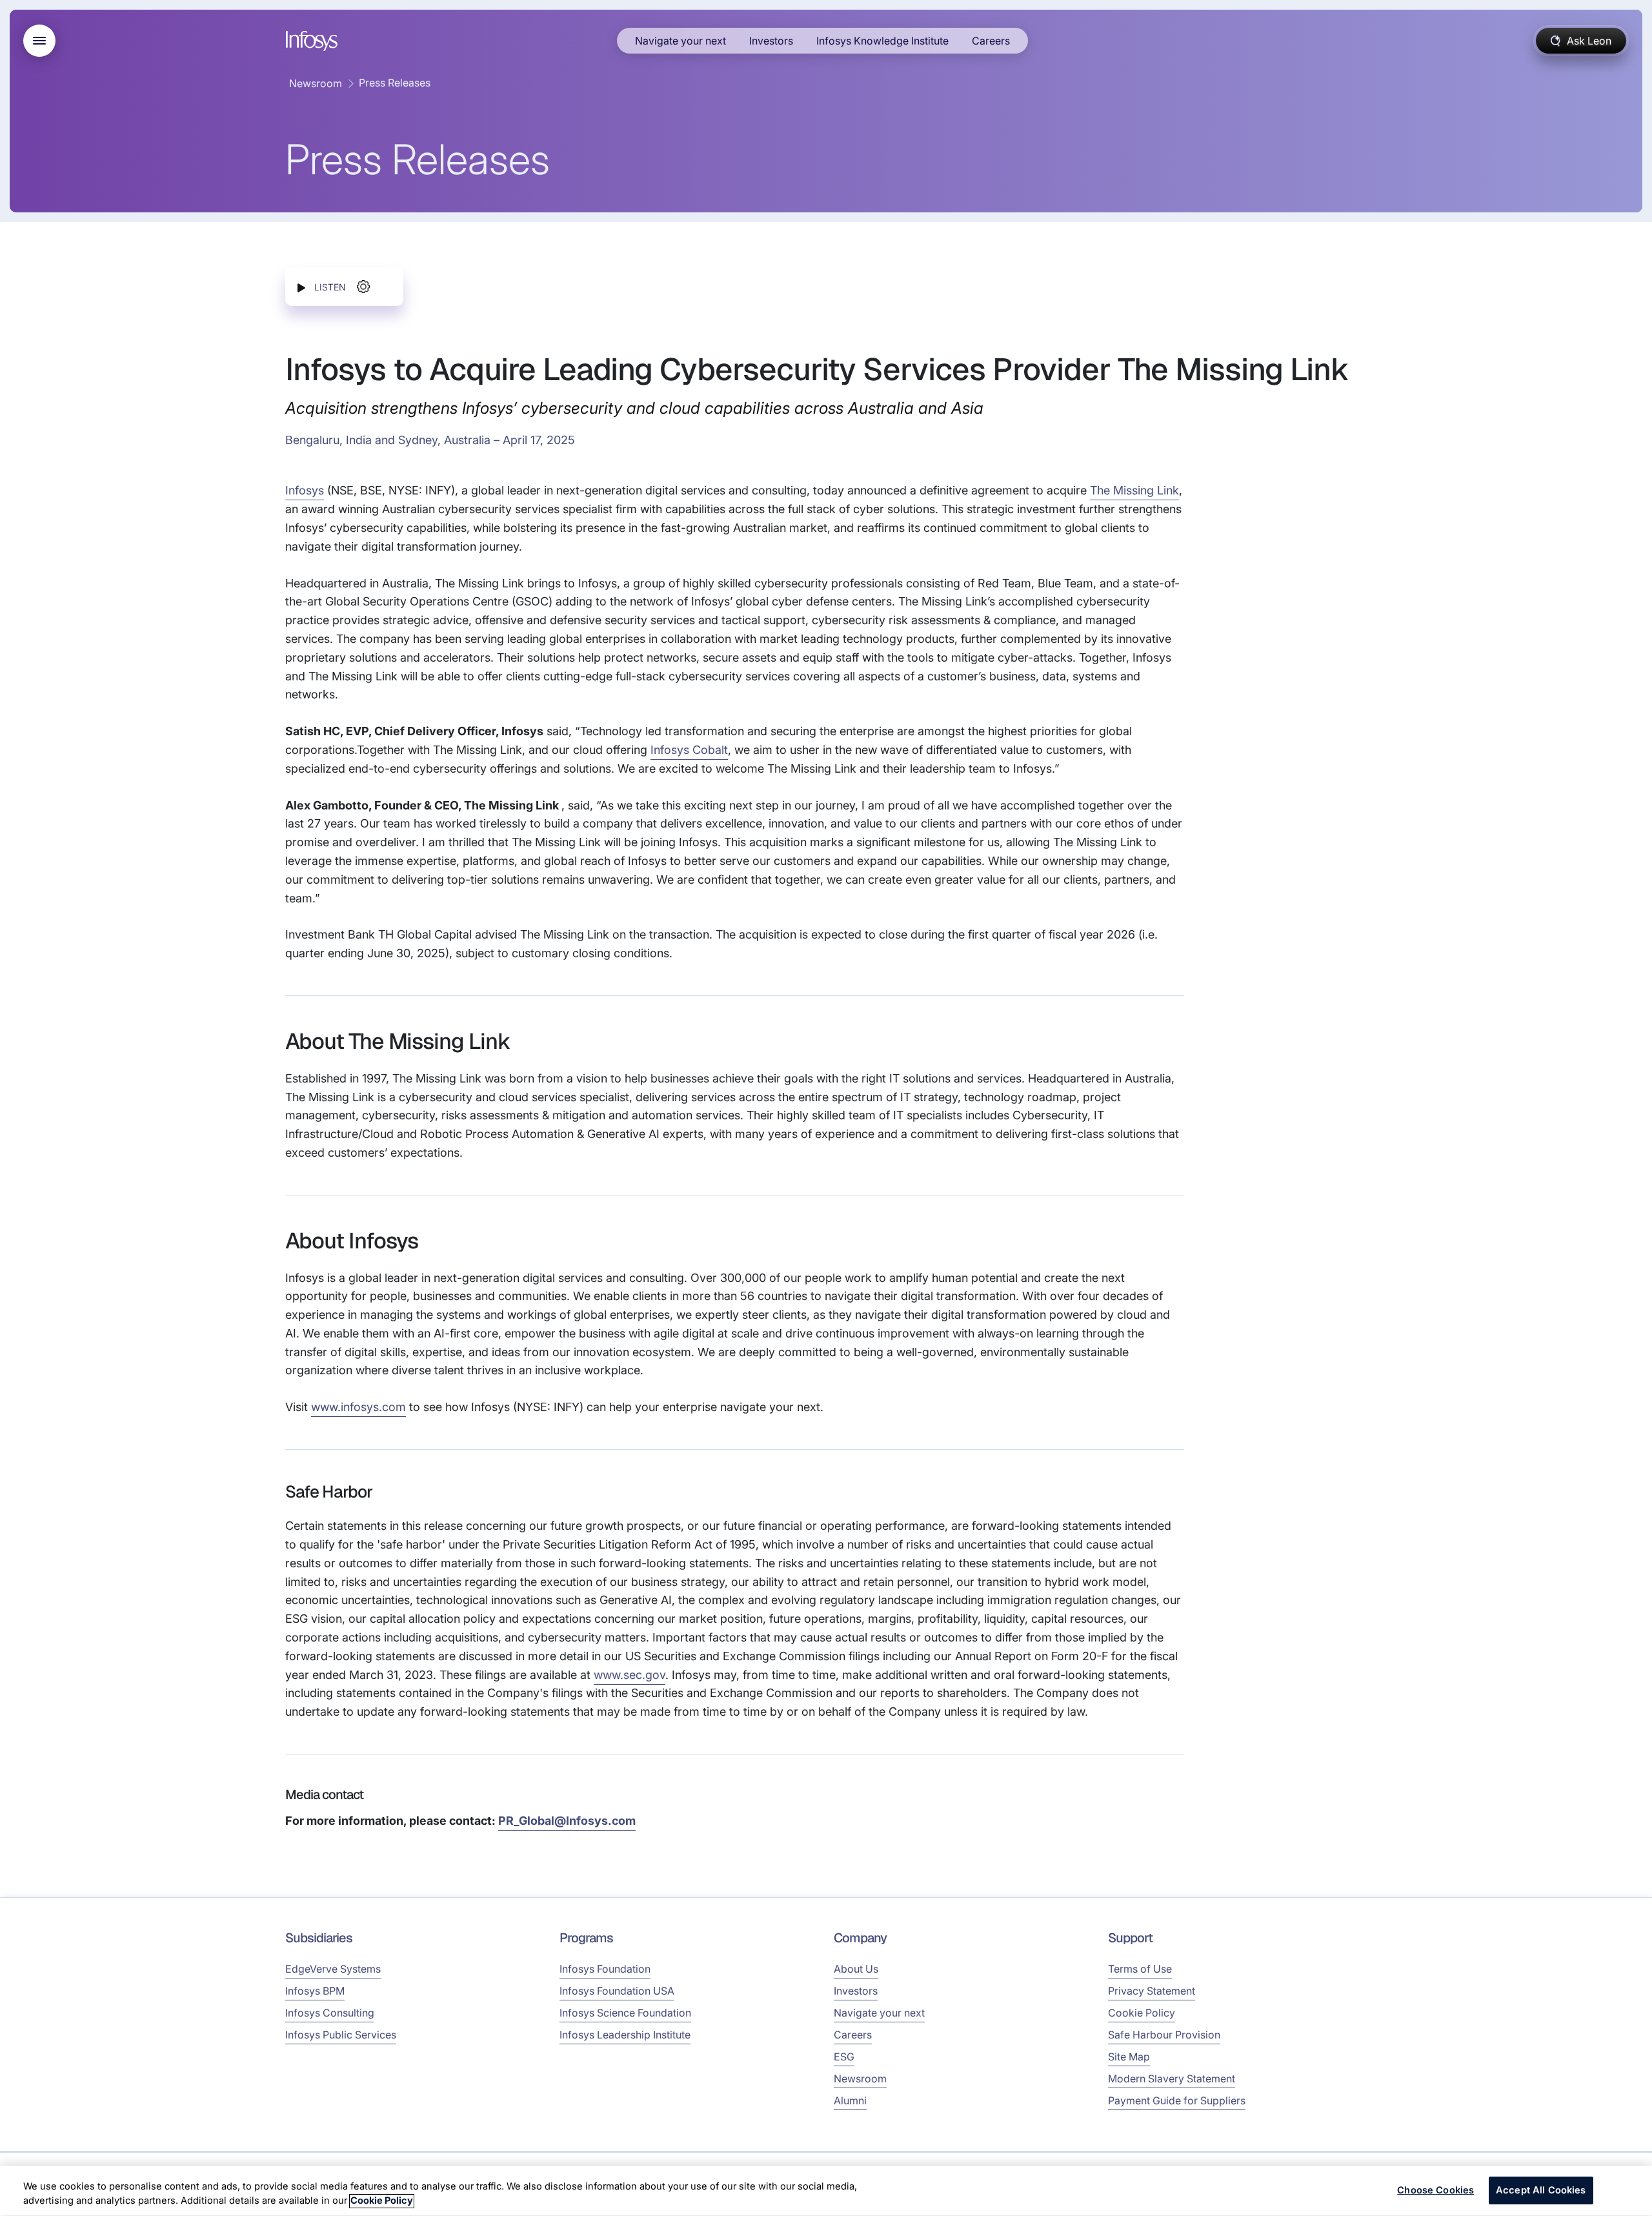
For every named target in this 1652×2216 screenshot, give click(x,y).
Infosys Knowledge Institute (882, 41)
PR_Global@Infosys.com (567, 1821)
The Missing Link (1134, 490)
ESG (844, 2057)
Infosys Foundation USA (617, 1991)
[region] (826, 2191)
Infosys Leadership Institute (625, 2035)
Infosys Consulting (330, 2013)
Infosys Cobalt (689, 750)
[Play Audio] (301, 287)
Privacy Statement (1152, 1991)
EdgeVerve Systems (333, 1969)
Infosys (305, 490)
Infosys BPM (315, 1991)
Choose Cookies (1435, 2190)
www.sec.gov (630, 1675)
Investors (771, 41)
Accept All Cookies (1541, 2190)
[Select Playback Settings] (363, 287)
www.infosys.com (358, 1407)
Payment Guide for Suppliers (1177, 2100)
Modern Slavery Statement (1172, 2079)
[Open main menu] (39, 41)
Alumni (850, 2100)
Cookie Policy (1142, 2013)
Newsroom (316, 83)
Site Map (1129, 2057)
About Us (856, 1969)
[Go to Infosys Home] (314, 41)
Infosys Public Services (341, 2035)
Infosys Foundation (605, 1969)
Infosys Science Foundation (625, 2013)
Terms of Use (1140, 1969)
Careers (991, 41)
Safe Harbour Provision (1164, 2035)
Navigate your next (680, 41)
